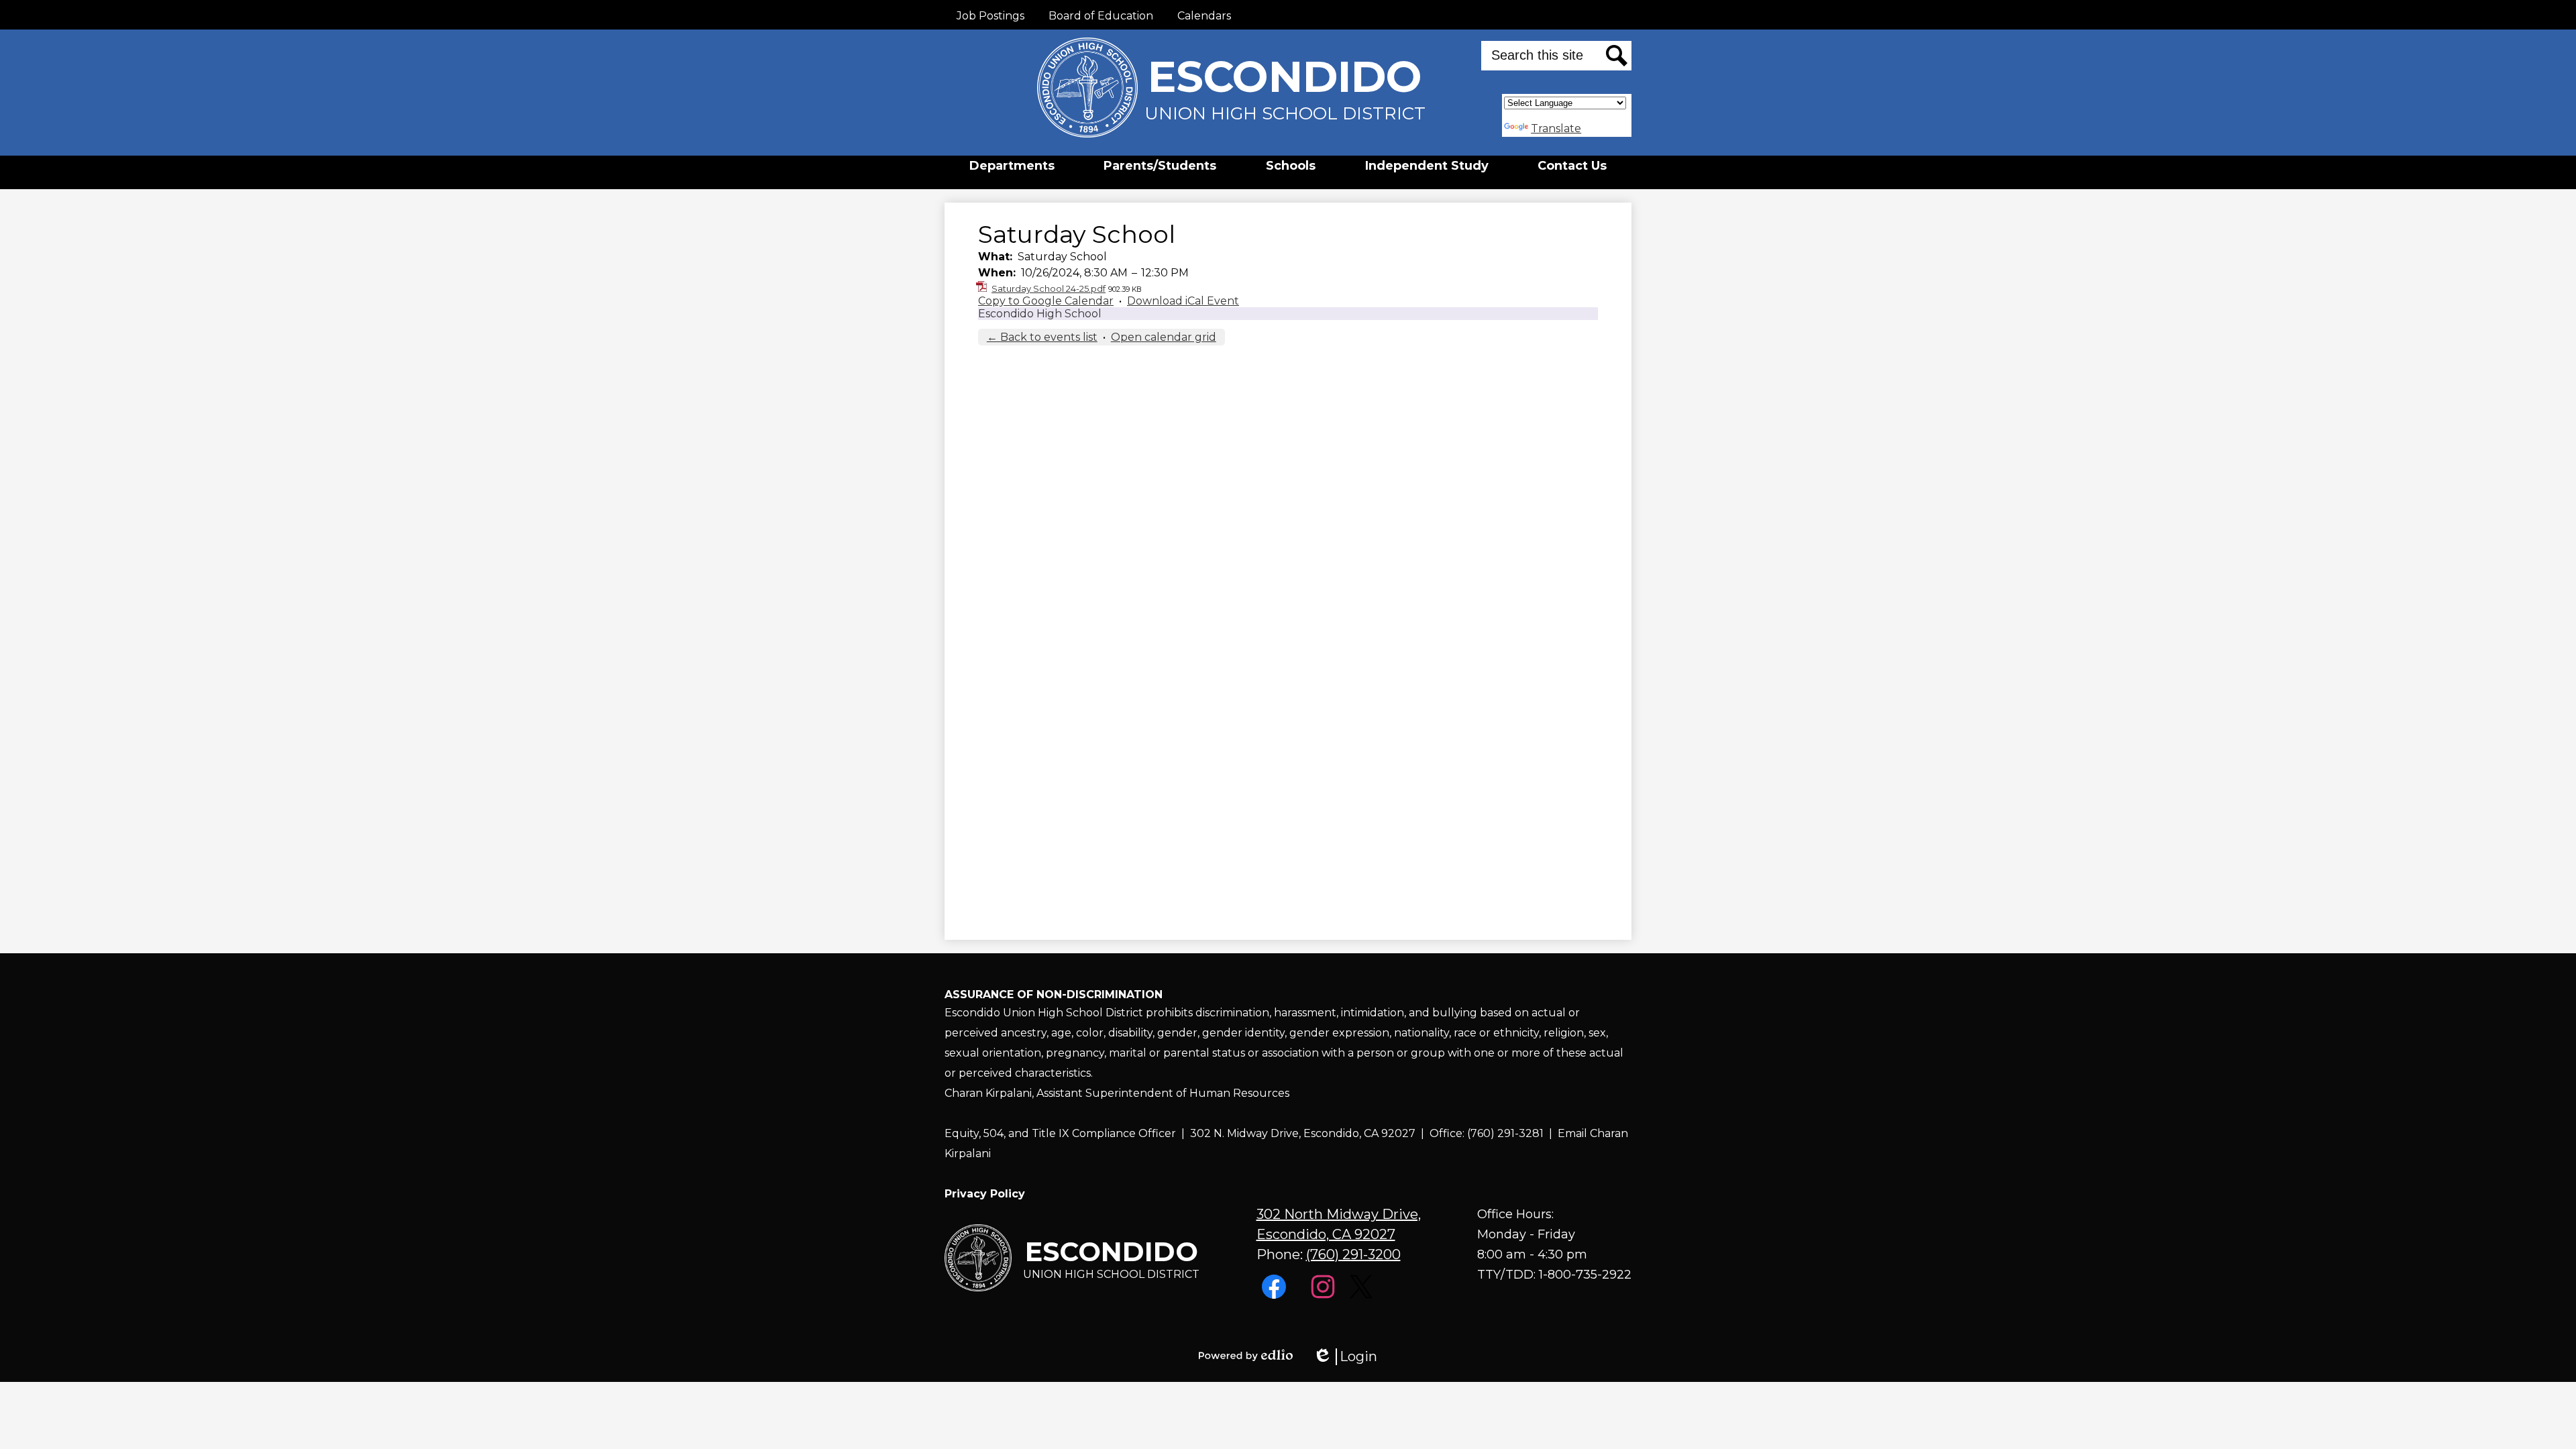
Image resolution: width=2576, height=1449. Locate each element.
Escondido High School (1040, 314)
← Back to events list (1042, 337)
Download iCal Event (1183, 301)
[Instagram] (1325, 1295)
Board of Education (1101, 16)
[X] (1363, 1295)
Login (1345, 1357)
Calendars (1204, 16)
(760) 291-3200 (1353, 1254)
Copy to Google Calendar (1046, 301)
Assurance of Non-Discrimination (1054, 995)
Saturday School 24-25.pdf (1049, 288)
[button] (1012, 166)
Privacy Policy (985, 1194)
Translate (1556, 128)
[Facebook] (1276, 1295)
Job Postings (990, 16)
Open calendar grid (1164, 337)
